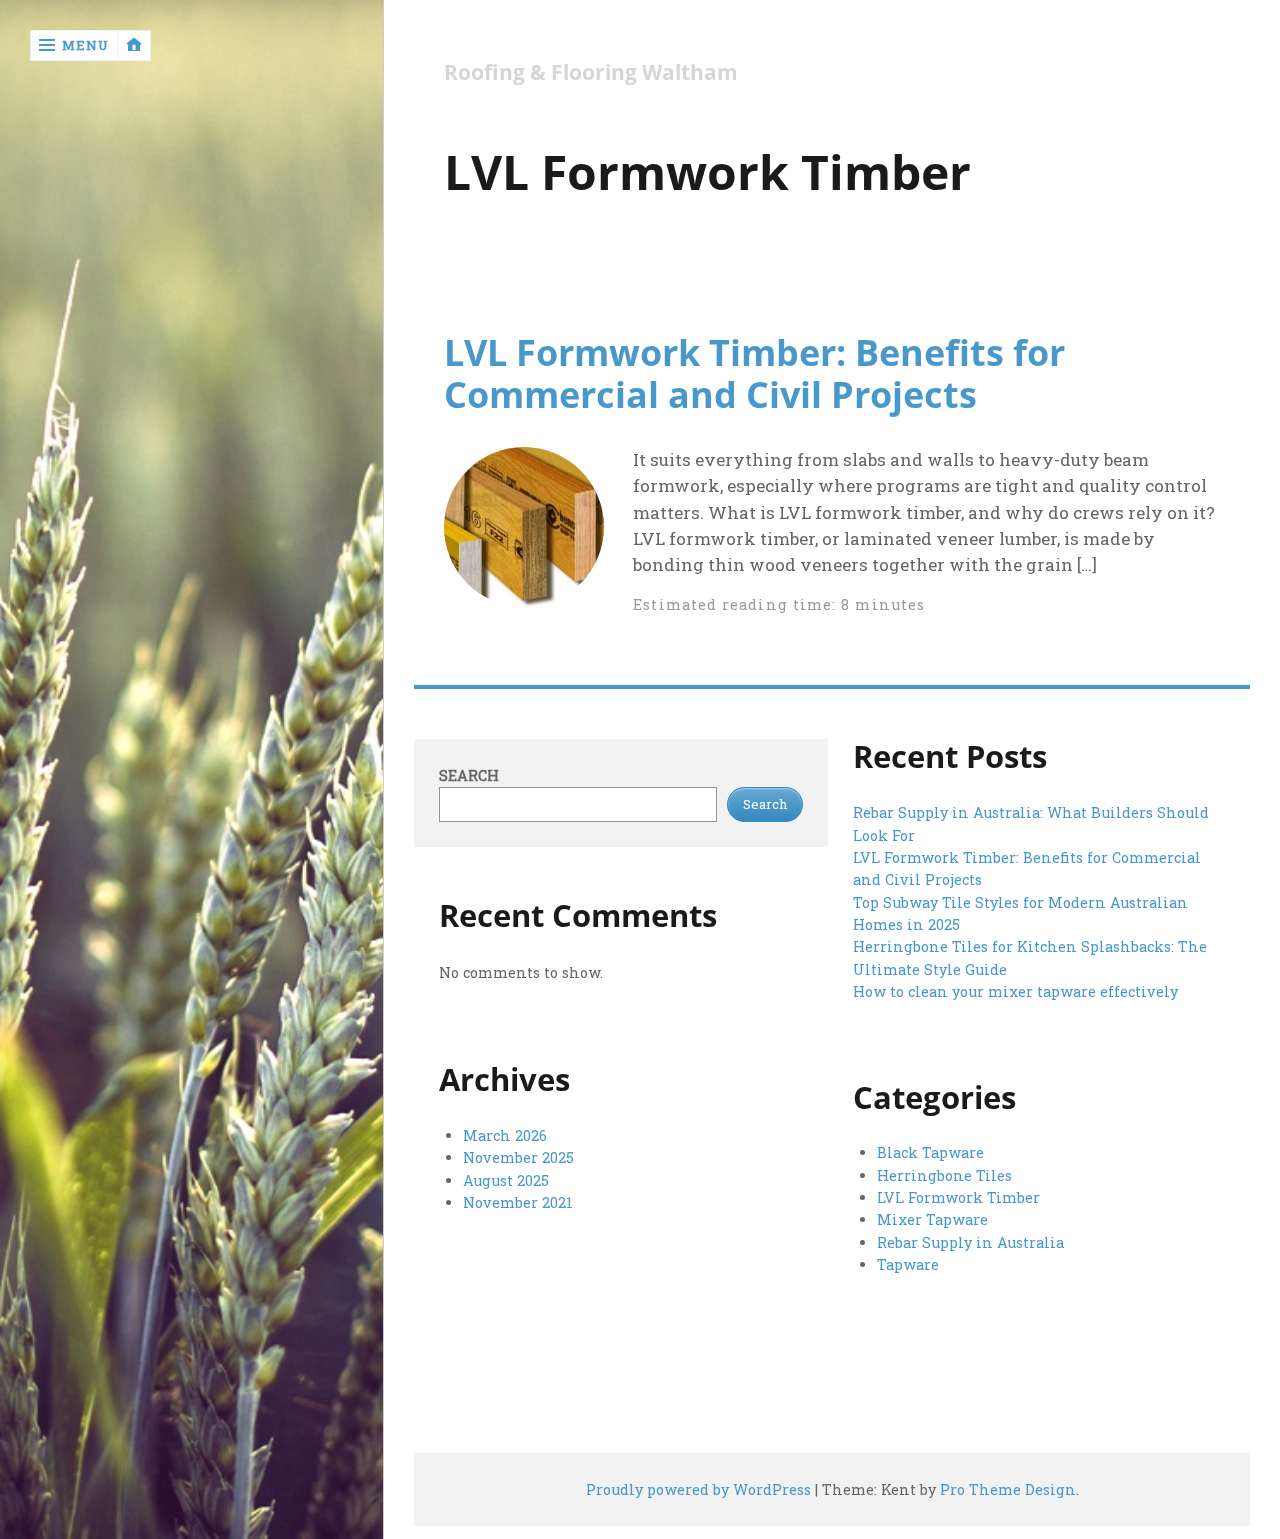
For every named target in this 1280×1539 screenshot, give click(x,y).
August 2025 (506, 1180)
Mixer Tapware (932, 1219)
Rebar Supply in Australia (970, 1242)
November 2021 (518, 1202)
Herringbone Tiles (944, 1175)
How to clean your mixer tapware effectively (1015, 991)
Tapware (908, 1264)
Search (469, 775)
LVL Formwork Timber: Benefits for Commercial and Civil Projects (754, 373)
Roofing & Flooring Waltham (591, 72)
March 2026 (505, 1135)
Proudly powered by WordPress (698, 1489)
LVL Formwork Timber (958, 1197)
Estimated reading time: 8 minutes (779, 604)
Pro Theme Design (1008, 1489)
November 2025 (518, 1157)
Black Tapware (930, 1152)
